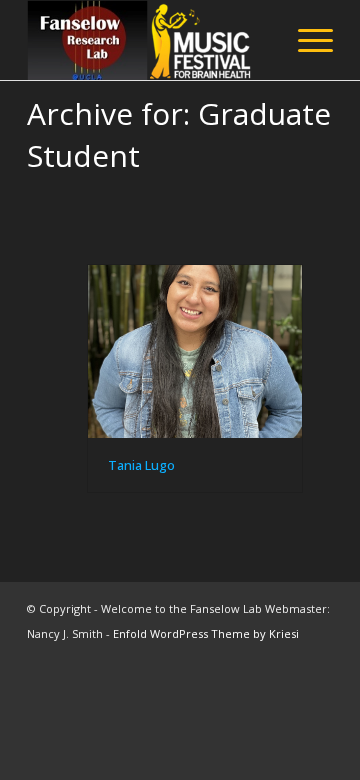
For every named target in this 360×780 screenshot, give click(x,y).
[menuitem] (305, 40)
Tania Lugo (141, 465)
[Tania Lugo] (195, 351)
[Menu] (305, 40)
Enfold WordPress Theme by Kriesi (206, 633)
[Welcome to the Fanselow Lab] (149, 40)
